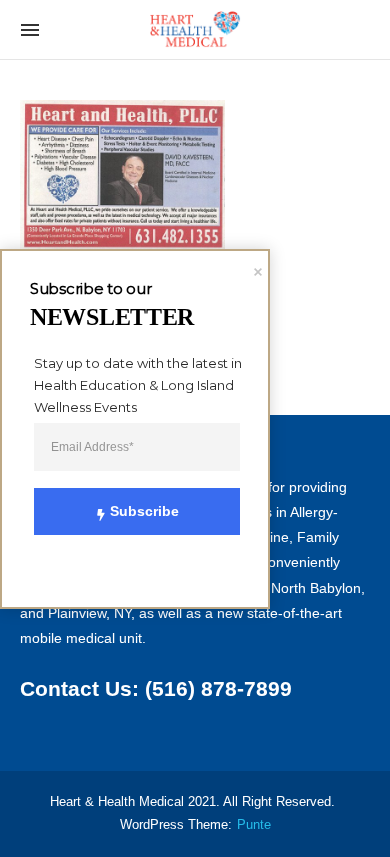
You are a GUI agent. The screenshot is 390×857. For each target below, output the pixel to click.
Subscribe (144, 511)
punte (254, 825)
